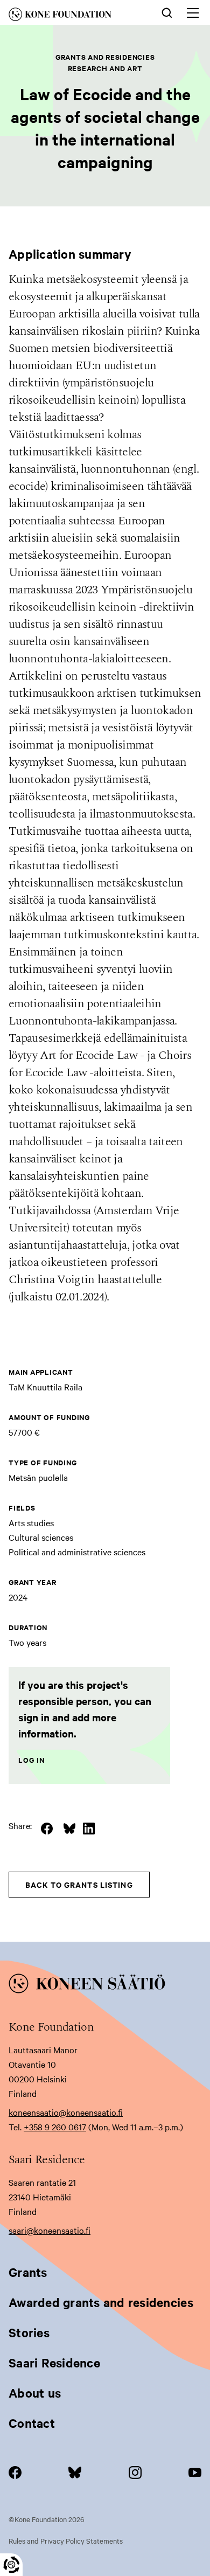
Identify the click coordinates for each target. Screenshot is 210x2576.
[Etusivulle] (72, 16)
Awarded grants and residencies (101, 2302)
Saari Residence (54, 2363)
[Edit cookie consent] (11, 2565)
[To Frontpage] (105, 1985)
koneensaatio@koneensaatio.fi (66, 2112)
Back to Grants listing (79, 1884)
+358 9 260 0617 (55, 2127)
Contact (32, 2423)
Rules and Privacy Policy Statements (66, 2540)
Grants (28, 2272)
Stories (29, 2332)
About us (35, 2393)
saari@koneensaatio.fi (50, 2230)
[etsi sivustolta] (167, 12)
